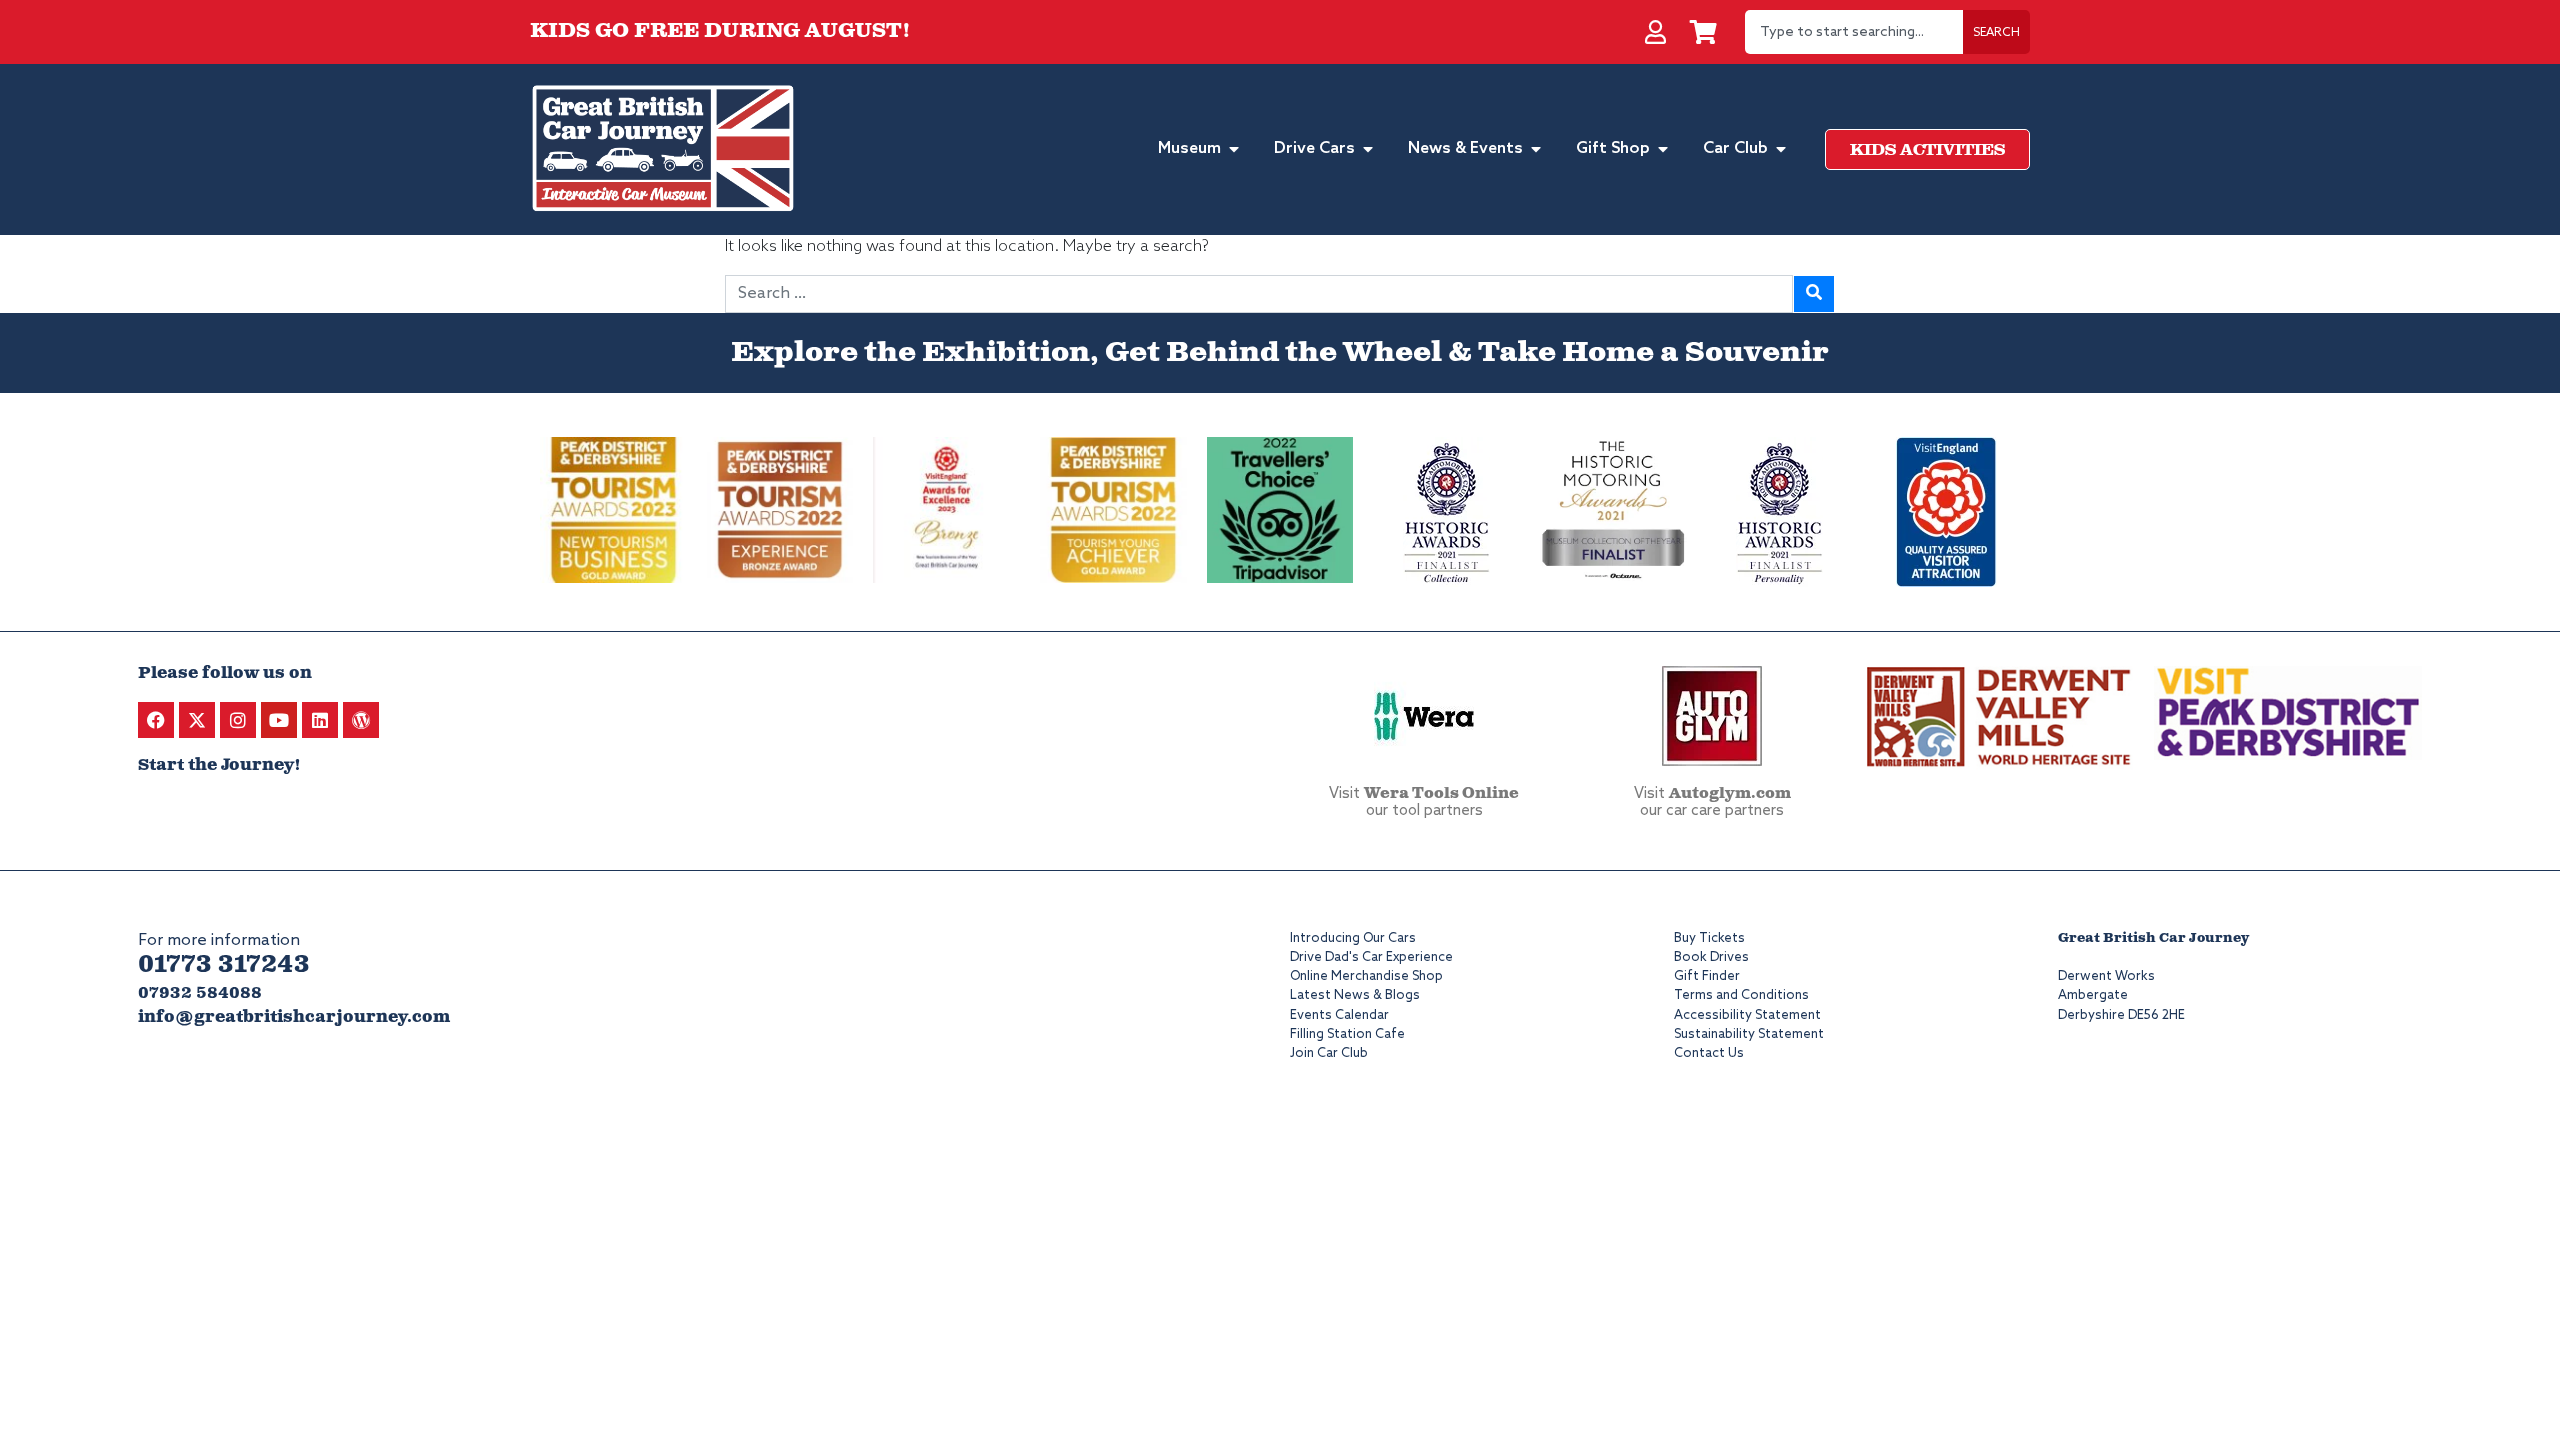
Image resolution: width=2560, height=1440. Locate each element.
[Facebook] (156, 720)
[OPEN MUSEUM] (1234, 149)
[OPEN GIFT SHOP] (1663, 149)
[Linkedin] (320, 720)
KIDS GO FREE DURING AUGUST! (720, 31)
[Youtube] (279, 720)
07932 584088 (200, 993)
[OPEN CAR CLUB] (1781, 149)
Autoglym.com (1730, 794)
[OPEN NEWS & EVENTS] (1536, 149)
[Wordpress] (361, 720)
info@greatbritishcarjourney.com (294, 1017)
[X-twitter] (197, 720)
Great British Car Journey (2153, 938)
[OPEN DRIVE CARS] (1368, 149)
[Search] (1814, 294)
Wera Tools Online (1441, 794)
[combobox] (1854, 32)
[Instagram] (238, 720)
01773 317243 (224, 965)
